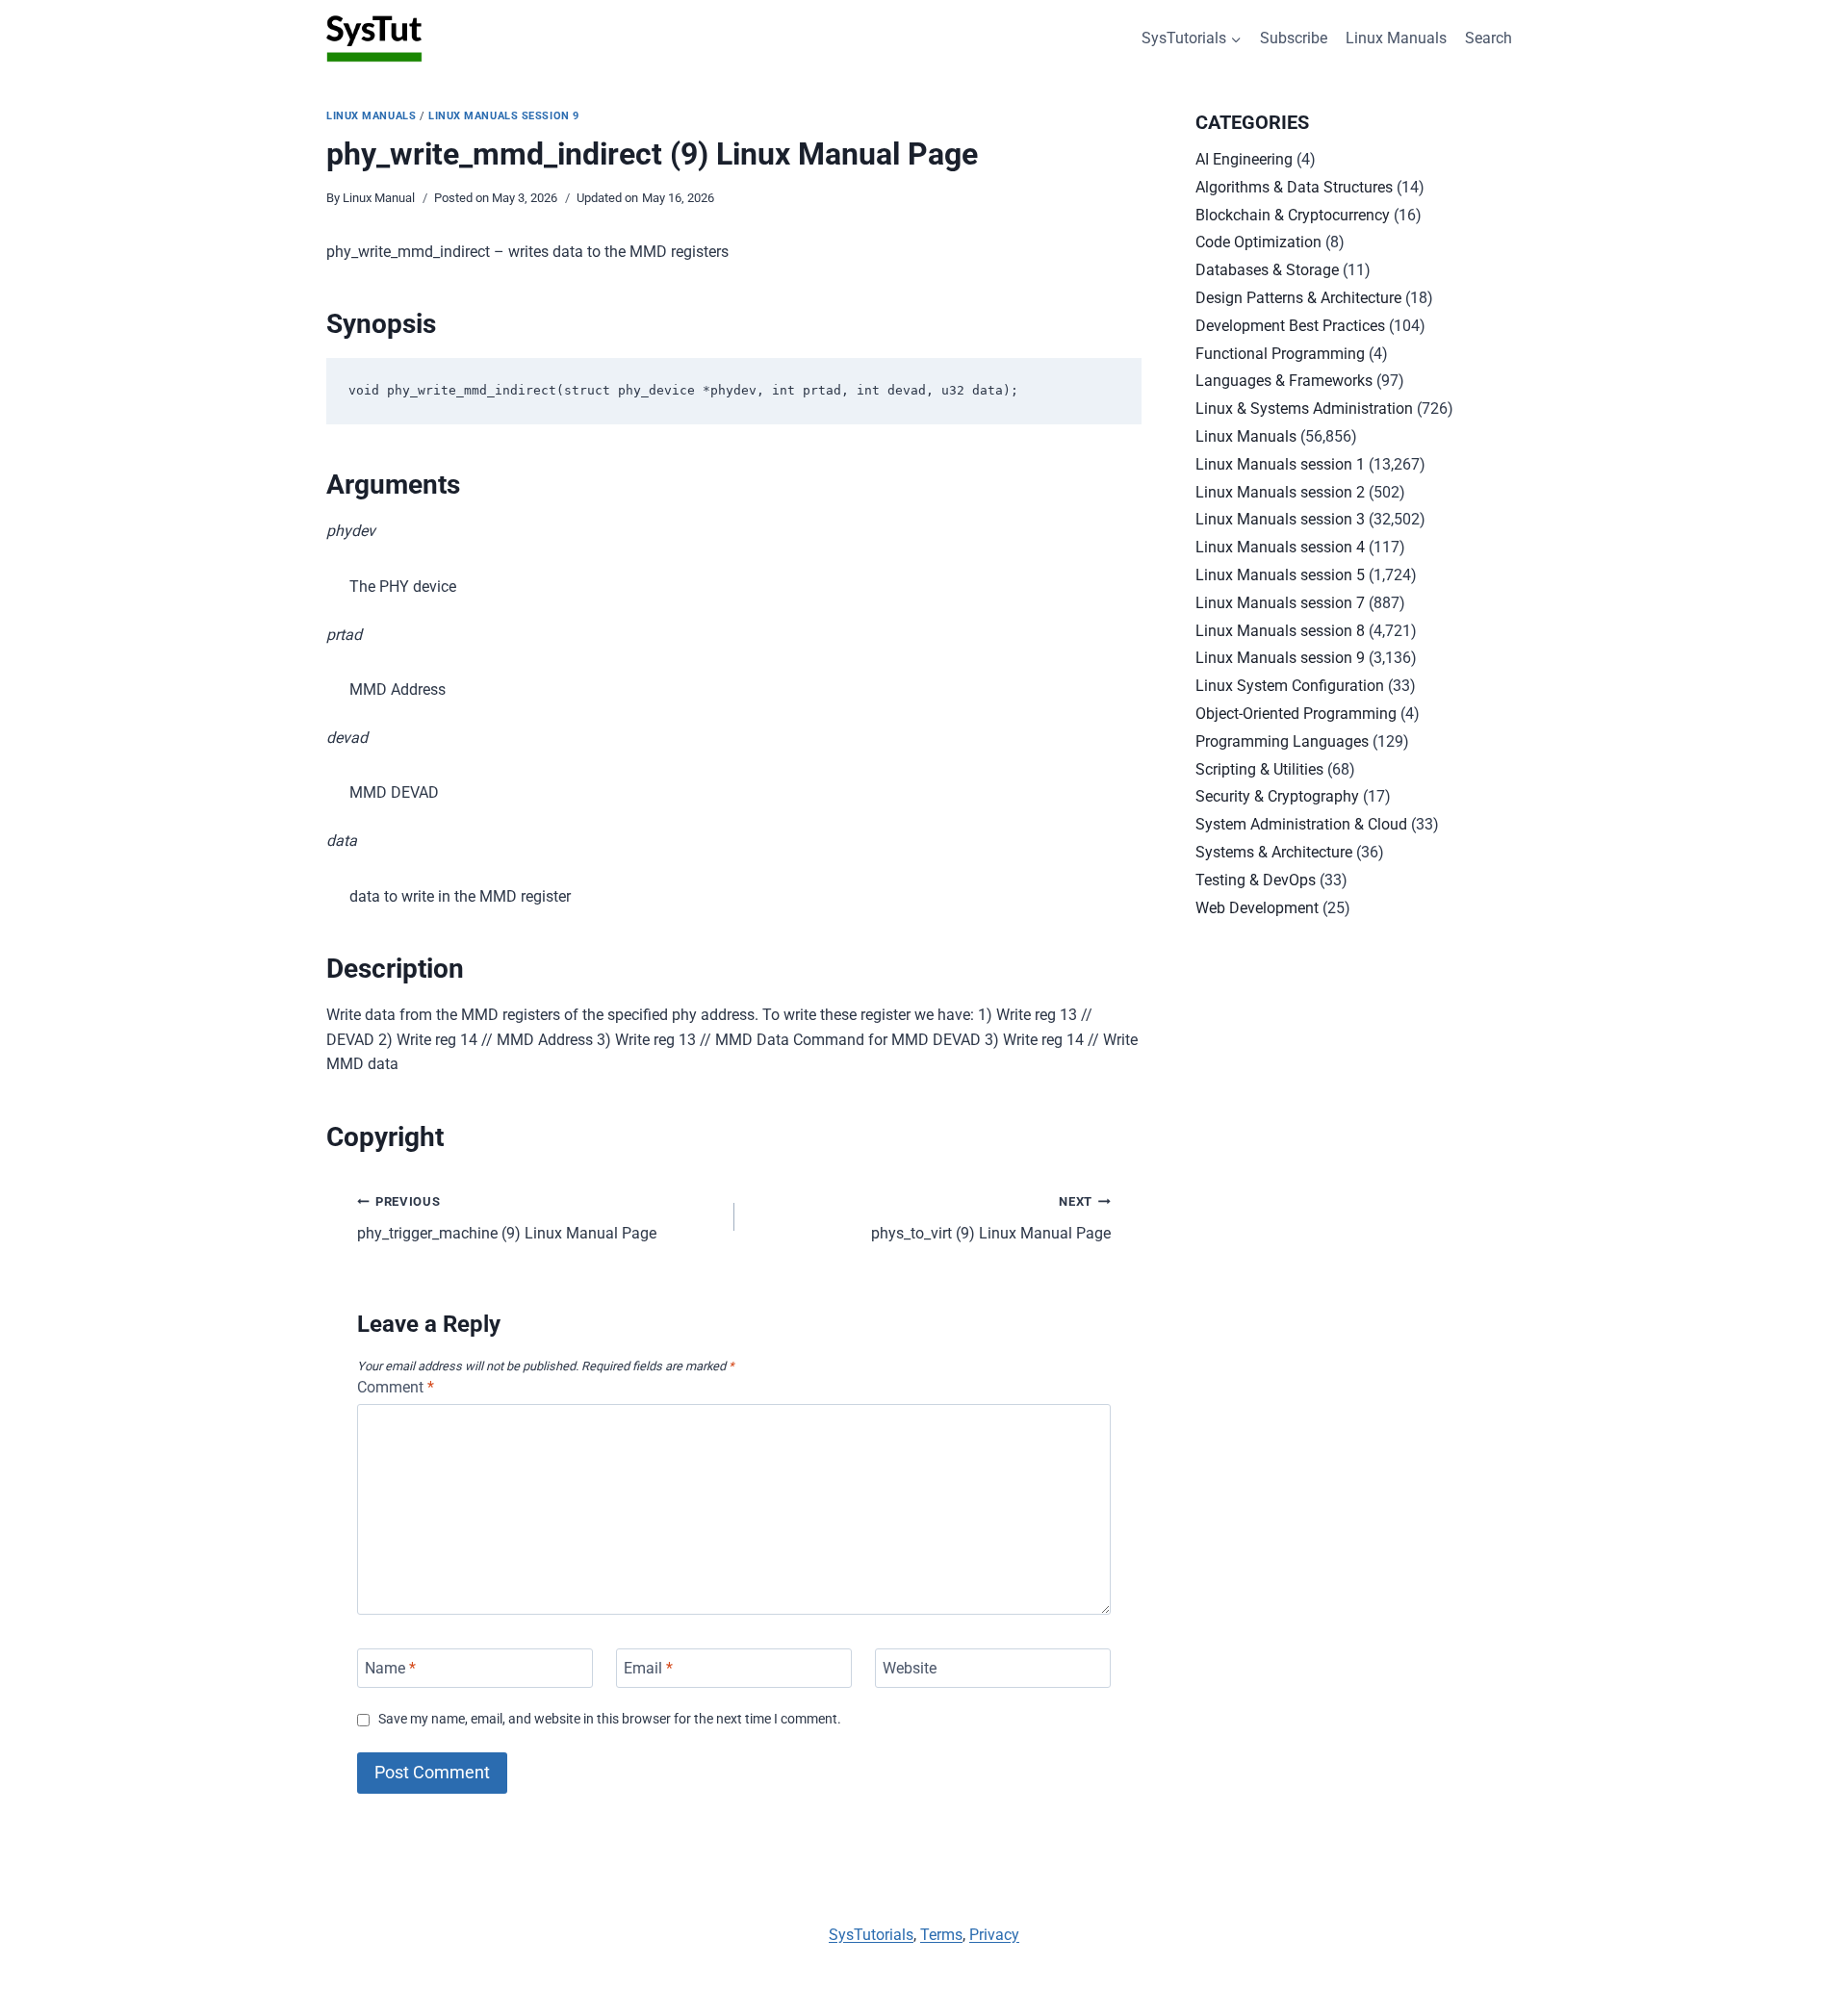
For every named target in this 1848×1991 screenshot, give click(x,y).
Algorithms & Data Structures (1294, 187)
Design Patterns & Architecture (1298, 298)
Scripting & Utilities (1259, 769)
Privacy (994, 1935)
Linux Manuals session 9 (504, 116)
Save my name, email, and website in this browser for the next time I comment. (610, 1719)
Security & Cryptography (1277, 796)
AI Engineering (1244, 159)
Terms (941, 1935)
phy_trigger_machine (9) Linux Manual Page (507, 1218)
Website (910, 1668)
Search (1489, 38)
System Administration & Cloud (1301, 824)
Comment (396, 1387)
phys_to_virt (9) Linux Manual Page (991, 1218)
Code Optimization (1258, 242)
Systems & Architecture (1274, 852)
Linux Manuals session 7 (1280, 603)
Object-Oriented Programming (1296, 714)
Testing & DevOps (1256, 880)
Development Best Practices (1290, 326)
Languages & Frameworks (1284, 381)
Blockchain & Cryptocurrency (1293, 215)
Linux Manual (379, 198)
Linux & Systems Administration (1304, 408)
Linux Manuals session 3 (1280, 519)
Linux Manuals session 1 (1280, 464)
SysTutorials (871, 1935)
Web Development (1257, 908)
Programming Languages (1282, 741)
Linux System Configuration (1290, 686)
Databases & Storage (1267, 270)
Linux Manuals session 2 (1280, 492)
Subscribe (1294, 38)
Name (390, 1668)
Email (648, 1668)
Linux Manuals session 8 (1280, 631)
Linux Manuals (1396, 38)
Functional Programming (1280, 354)
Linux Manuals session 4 (1280, 547)
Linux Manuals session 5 (1280, 575)
